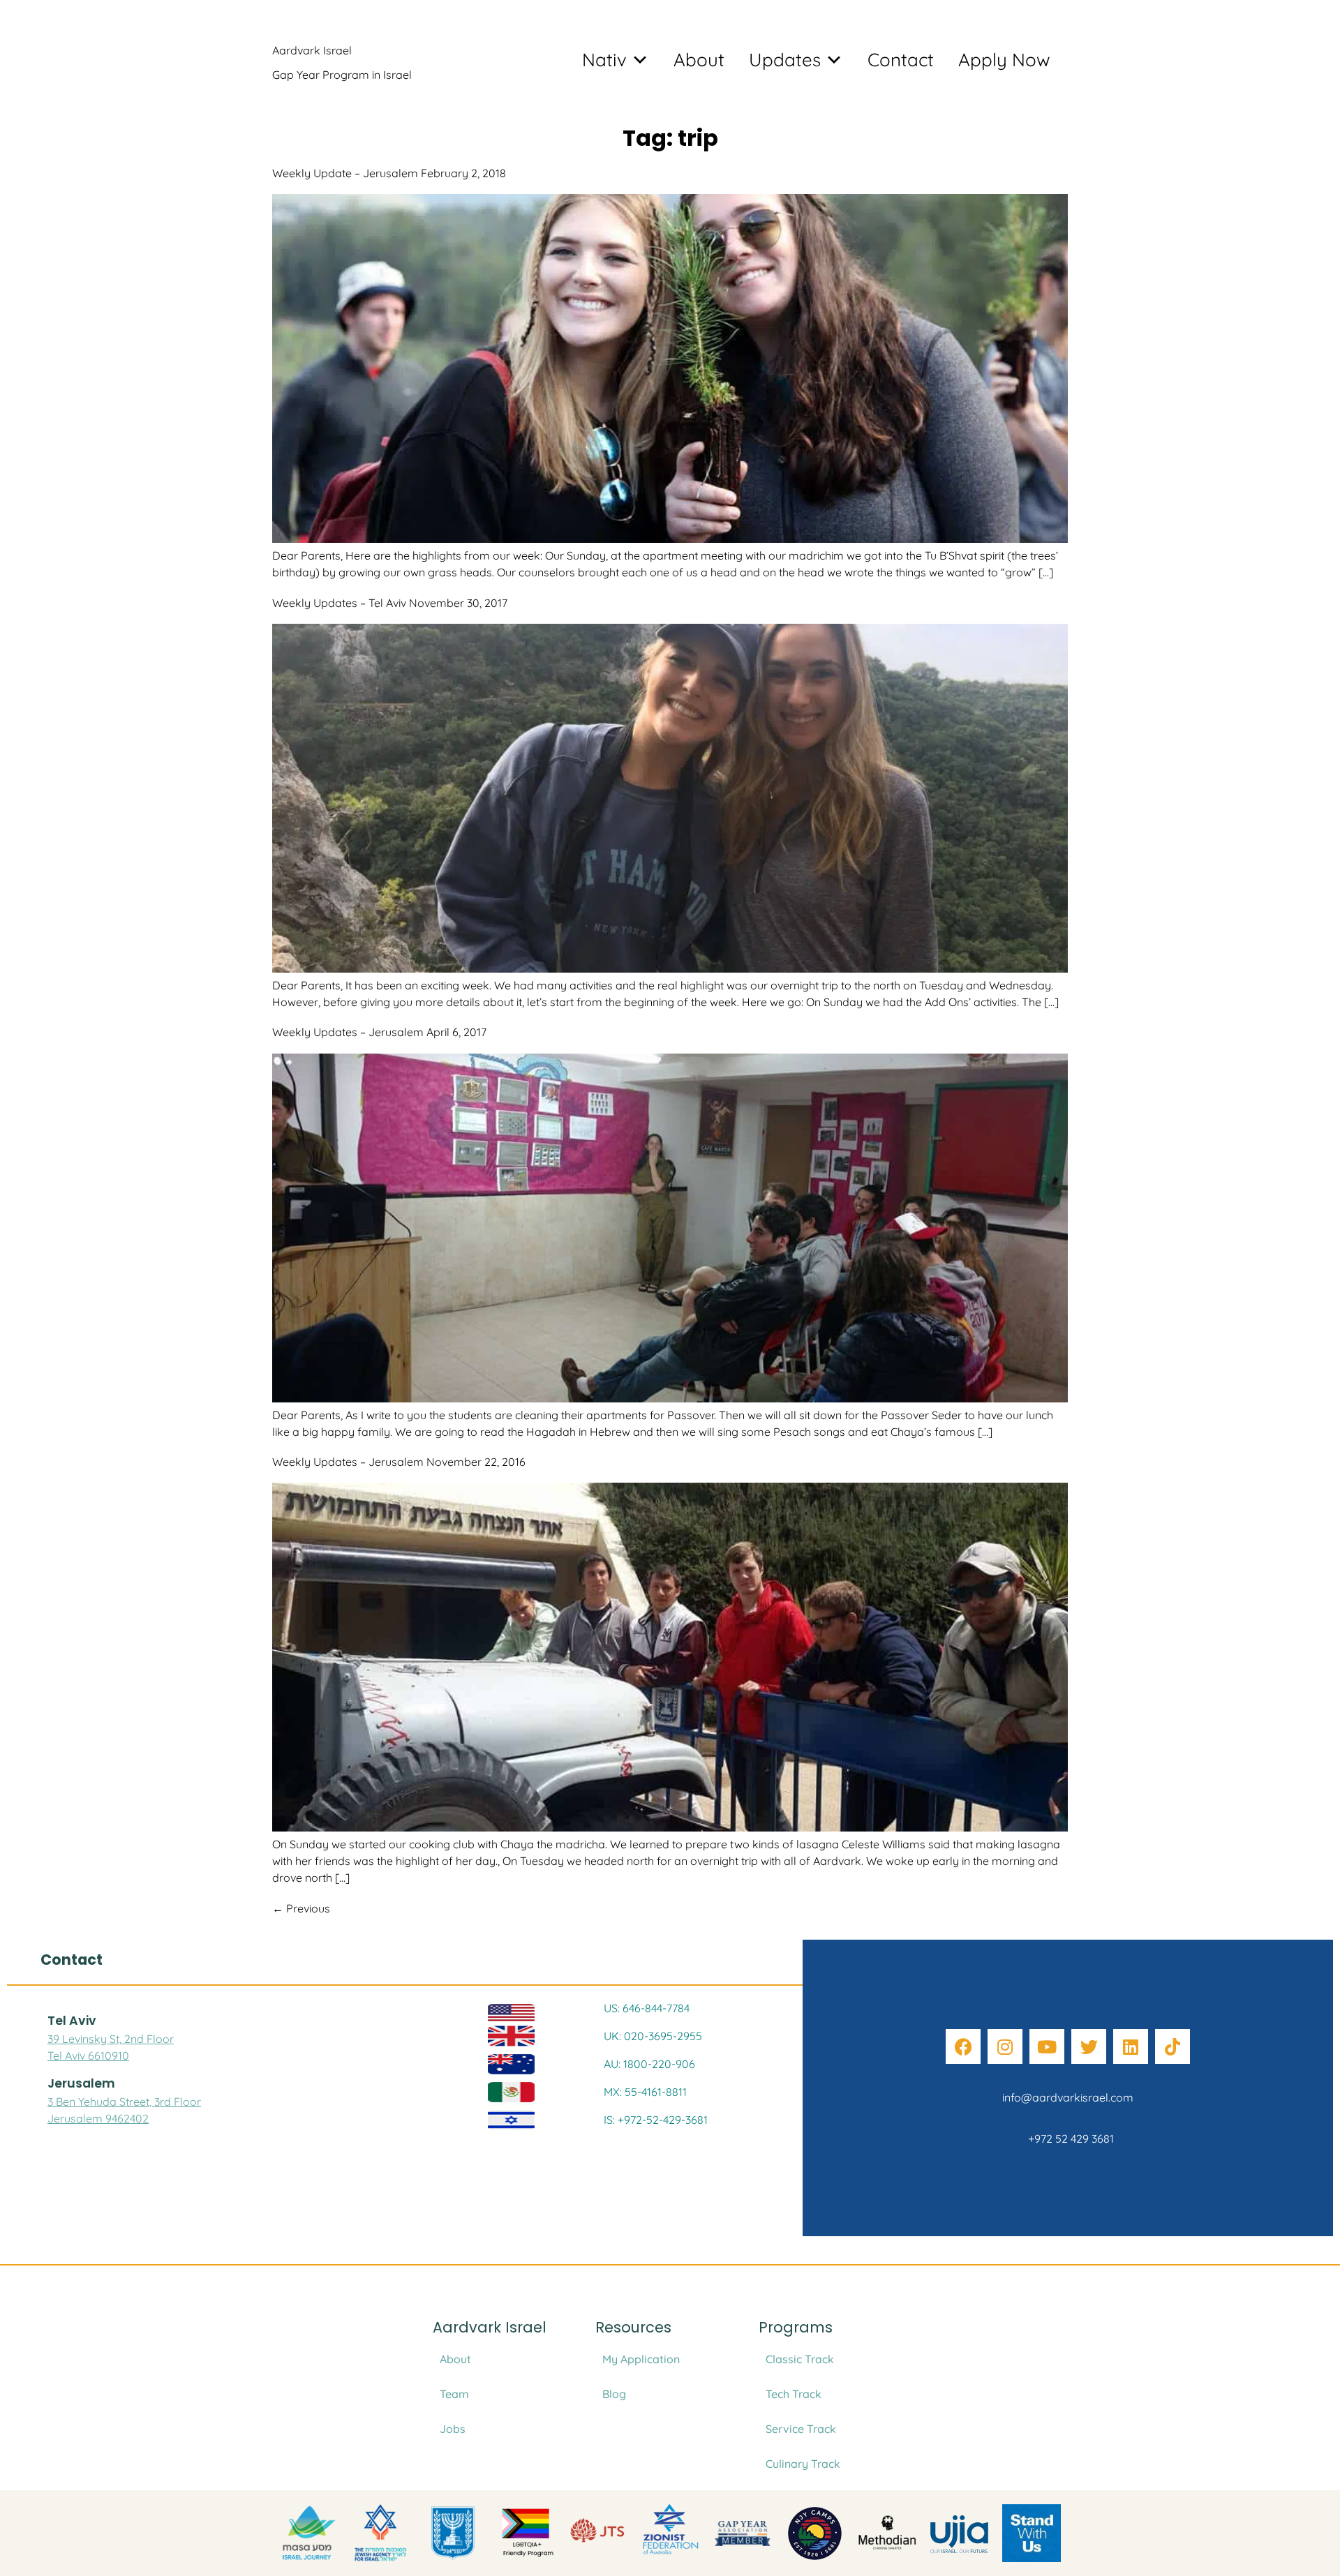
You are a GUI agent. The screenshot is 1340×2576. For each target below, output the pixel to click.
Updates (785, 60)
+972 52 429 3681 (1068, 2139)
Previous (301, 1908)
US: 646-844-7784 (647, 2008)
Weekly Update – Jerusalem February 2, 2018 (389, 173)
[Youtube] (1047, 2046)
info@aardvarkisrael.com (1068, 2097)
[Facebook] (963, 2046)
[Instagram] (1005, 2046)
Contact (901, 60)
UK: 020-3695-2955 (653, 2036)
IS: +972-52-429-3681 (656, 2120)
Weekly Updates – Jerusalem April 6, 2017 (379, 1032)
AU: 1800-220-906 (649, 2064)
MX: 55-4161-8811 (645, 2092)
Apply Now (1004, 60)
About (699, 60)
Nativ (604, 60)
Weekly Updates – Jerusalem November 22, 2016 (399, 1462)
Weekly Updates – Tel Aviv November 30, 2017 (390, 603)
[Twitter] (1089, 2046)
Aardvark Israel (312, 50)
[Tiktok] (1172, 2046)
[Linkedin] (1131, 2046)
